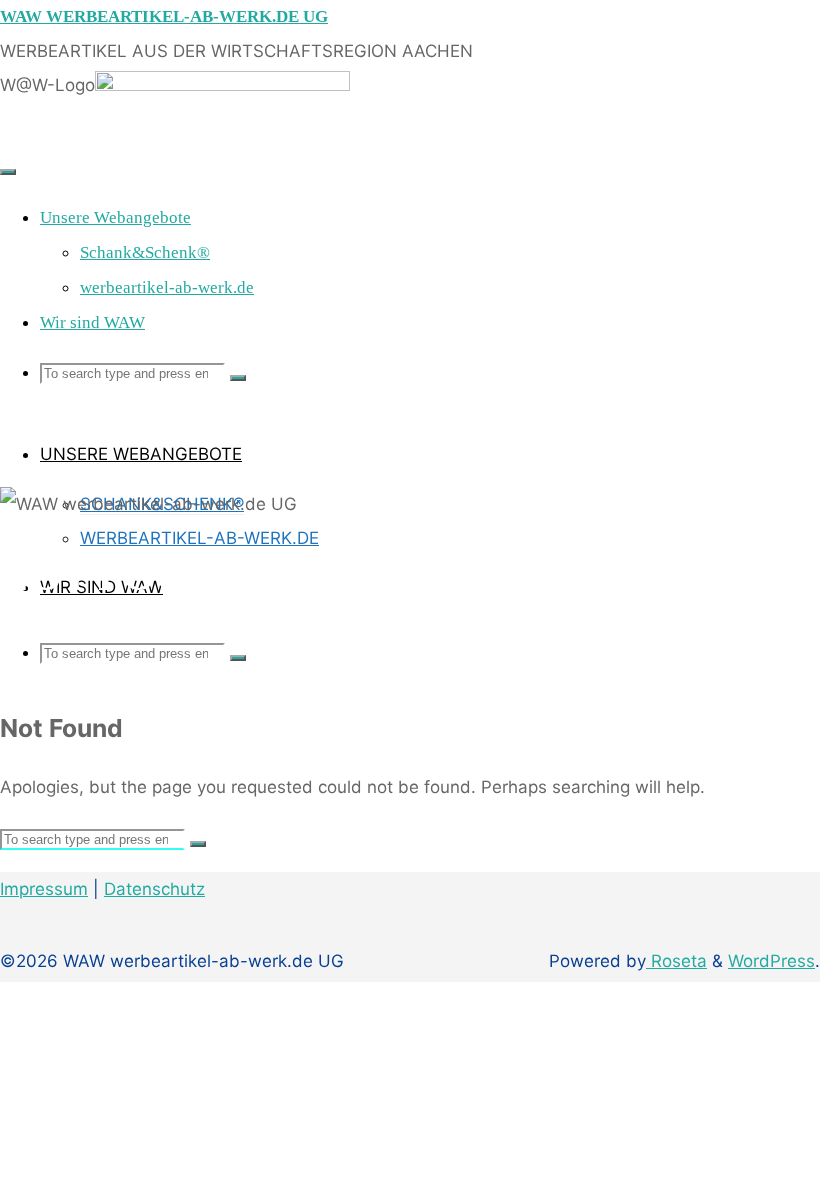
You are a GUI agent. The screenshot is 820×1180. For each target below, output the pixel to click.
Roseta (676, 961)
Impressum (44, 889)
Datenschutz (154, 889)
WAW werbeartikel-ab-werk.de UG (164, 16)
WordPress (771, 961)
